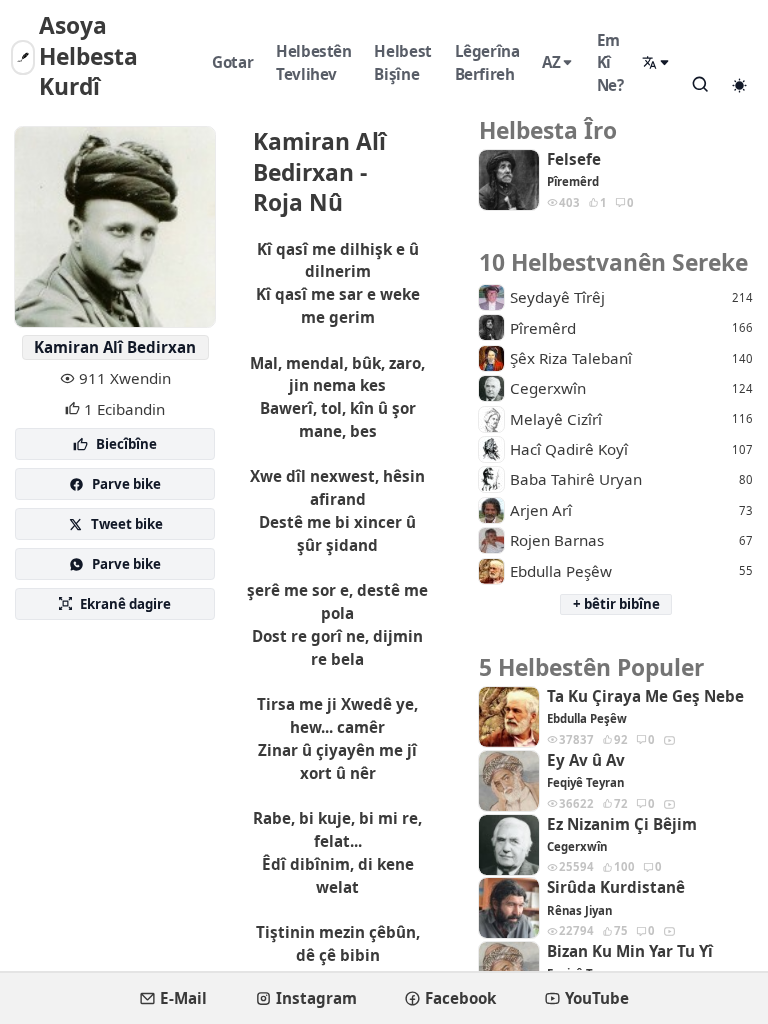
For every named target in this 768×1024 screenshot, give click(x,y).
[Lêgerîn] (700, 84)
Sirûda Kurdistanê (616, 887)
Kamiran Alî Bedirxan (115, 347)
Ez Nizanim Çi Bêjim (622, 824)
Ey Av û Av (586, 760)
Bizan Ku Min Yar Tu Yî (630, 951)
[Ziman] (657, 62)
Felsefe (574, 159)
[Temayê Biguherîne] (739, 85)
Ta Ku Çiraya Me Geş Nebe (645, 696)
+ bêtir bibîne (616, 604)
